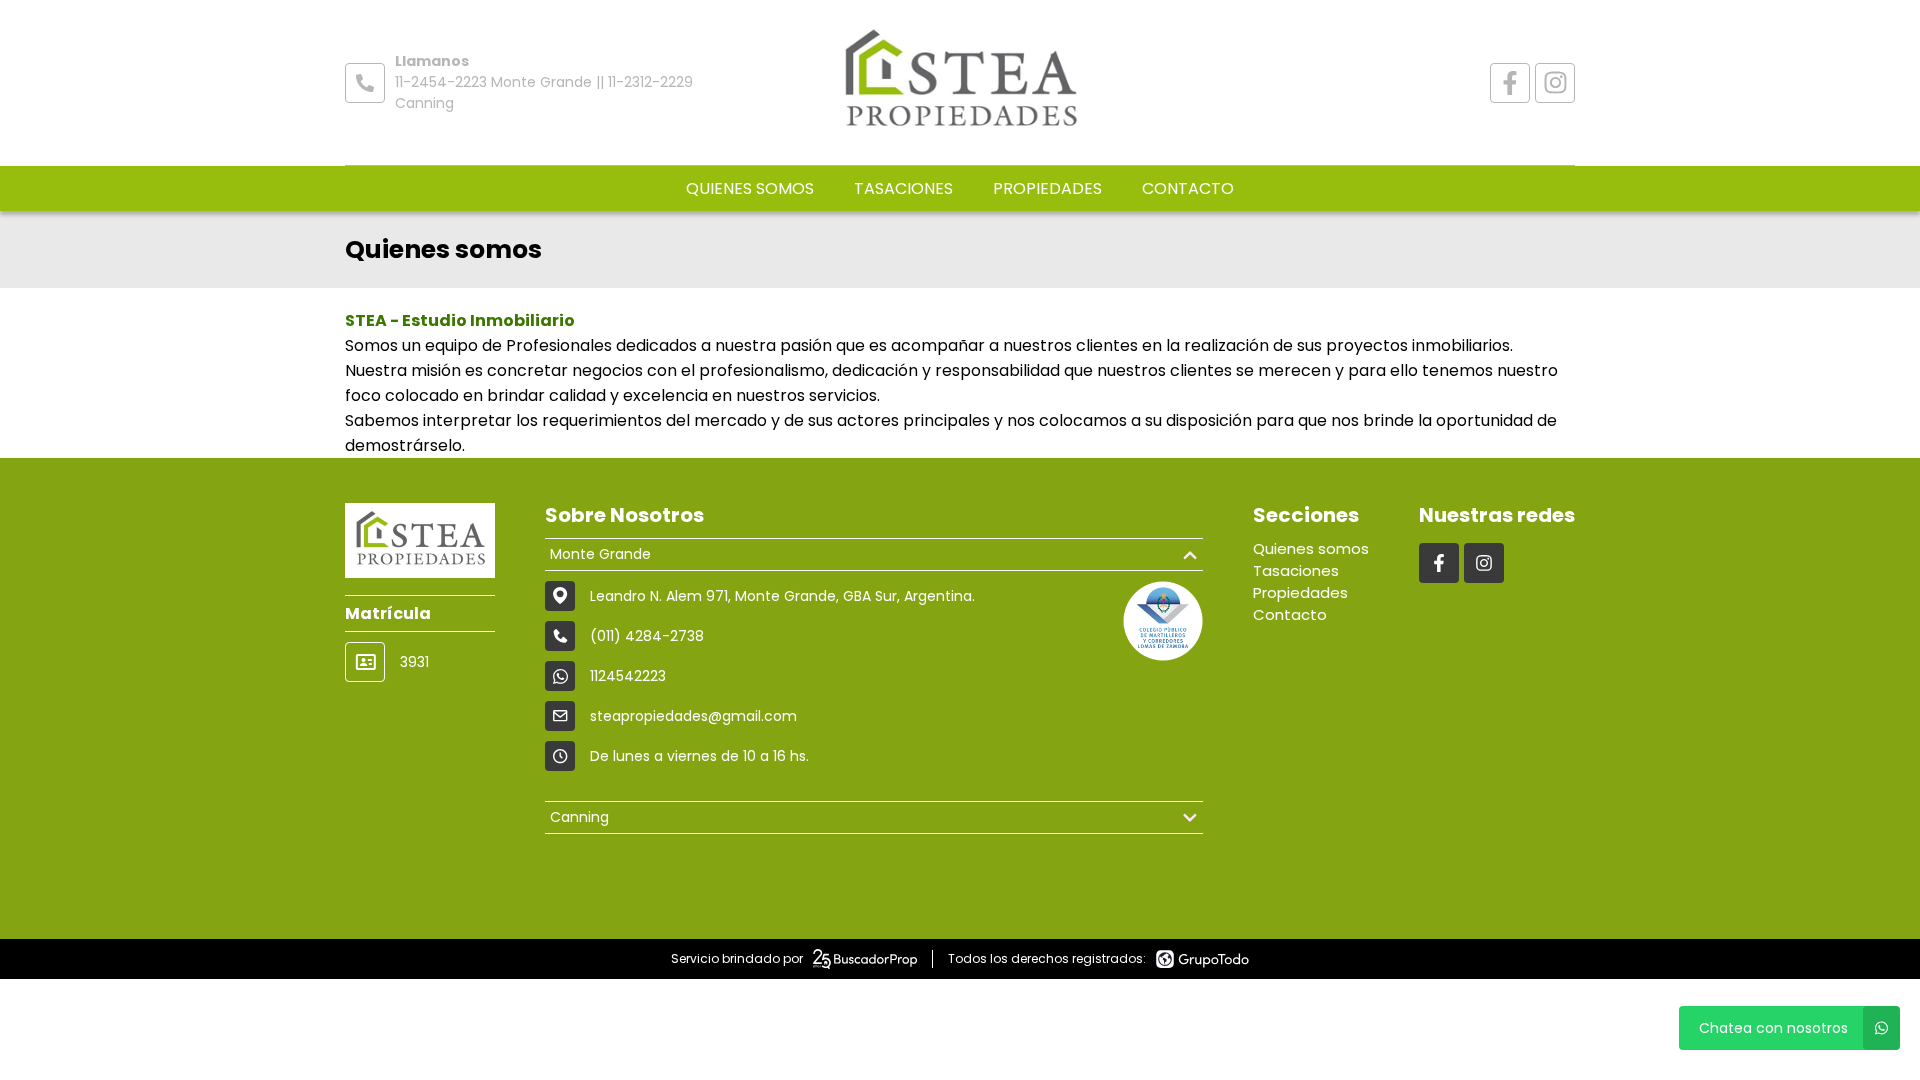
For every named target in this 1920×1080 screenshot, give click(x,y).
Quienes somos (750, 188)
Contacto (1188, 188)
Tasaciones (903, 188)
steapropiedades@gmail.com (693, 716)
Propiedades (1047, 188)
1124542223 (628, 676)
